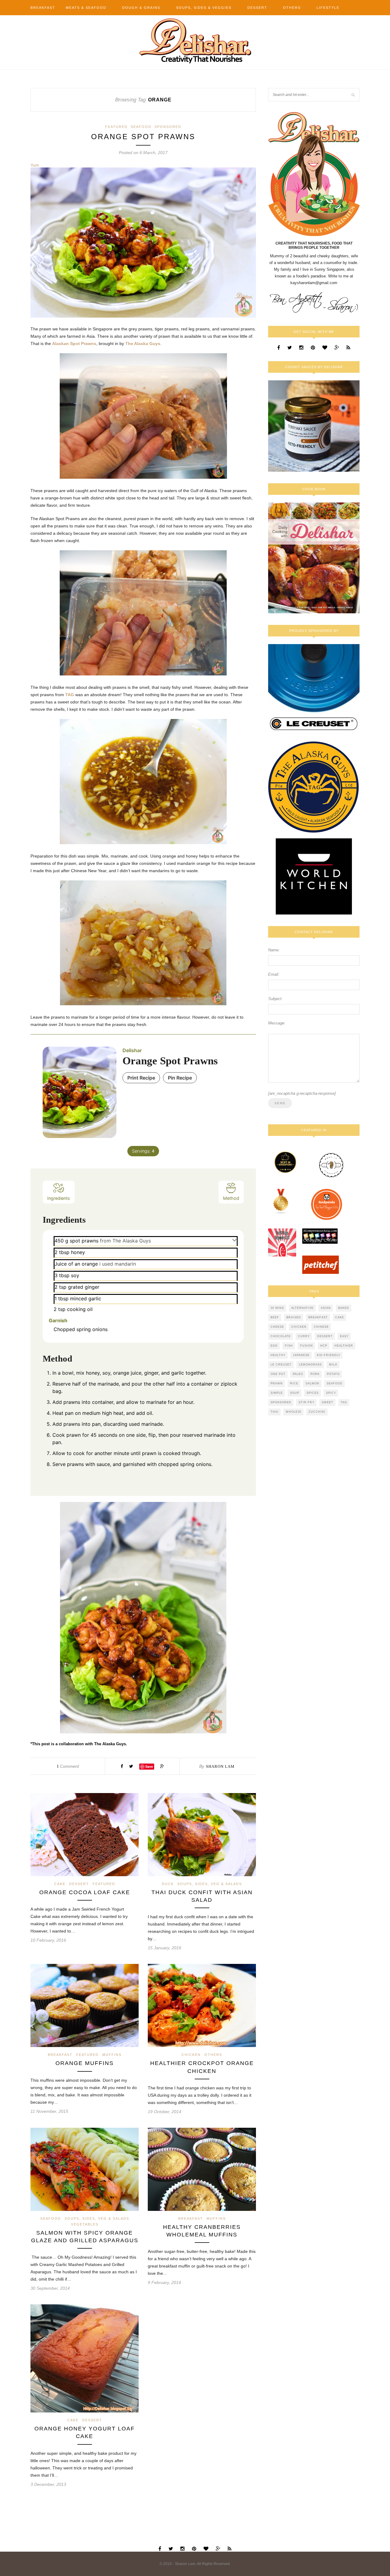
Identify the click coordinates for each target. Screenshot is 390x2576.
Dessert (257, 8)
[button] (234, 1240)
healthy (278, 1355)
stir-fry (307, 1402)
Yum (35, 165)
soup (295, 1393)
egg (274, 1346)
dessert (325, 1336)
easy (344, 1336)
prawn (277, 1383)
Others (292, 8)
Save (149, 1766)
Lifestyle (328, 8)
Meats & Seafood (86, 8)
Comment (68, 1766)
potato (333, 1374)
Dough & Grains (141, 8)
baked (344, 1308)
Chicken (191, 2055)
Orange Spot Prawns (143, 137)
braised (294, 1317)
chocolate (281, 1336)
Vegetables (85, 2224)
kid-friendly (329, 1355)
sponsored (281, 1402)
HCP (324, 1346)
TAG (70, 695)
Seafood (141, 127)
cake (340, 1317)
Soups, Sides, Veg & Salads (210, 1884)
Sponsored (168, 127)
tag (344, 1402)
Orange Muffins (85, 2063)
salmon (312, 1383)
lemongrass (310, 1365)
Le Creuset (281, 1365)
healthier (344, 1346)
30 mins (277, 1308)
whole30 (294, 1412)
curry (304, 1336)
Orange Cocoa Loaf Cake (85, 1892)
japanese (301, 1355)
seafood (335, 1383)
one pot (278, 1374)
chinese (321, 1327)
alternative (302, 1308)
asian (326, 1308)
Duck (168, 1884)
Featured (116, 127)
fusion (307, 1346)
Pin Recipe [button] (180, 1078)
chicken (299, 1327)
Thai (275, 1412)
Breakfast (43, 8)
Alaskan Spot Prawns (74, 344)
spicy (331, 1393)
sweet (328, 1402)
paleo (298, 1374)
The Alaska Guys (143, 344)
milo (333, 1365)
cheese (277, 1327)
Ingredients (59, 1198)
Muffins (112, 2055)
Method (231, 1198)
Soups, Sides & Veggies (204, 8)
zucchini (317, 1412)
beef (275, 1317)
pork (315, 1374)
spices (313, 1393)
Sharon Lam (220, 1766)
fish (289, 1346)
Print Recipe (141, 1078)
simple (277, 1393)
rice (294, 1383)
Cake (60, 1884)
